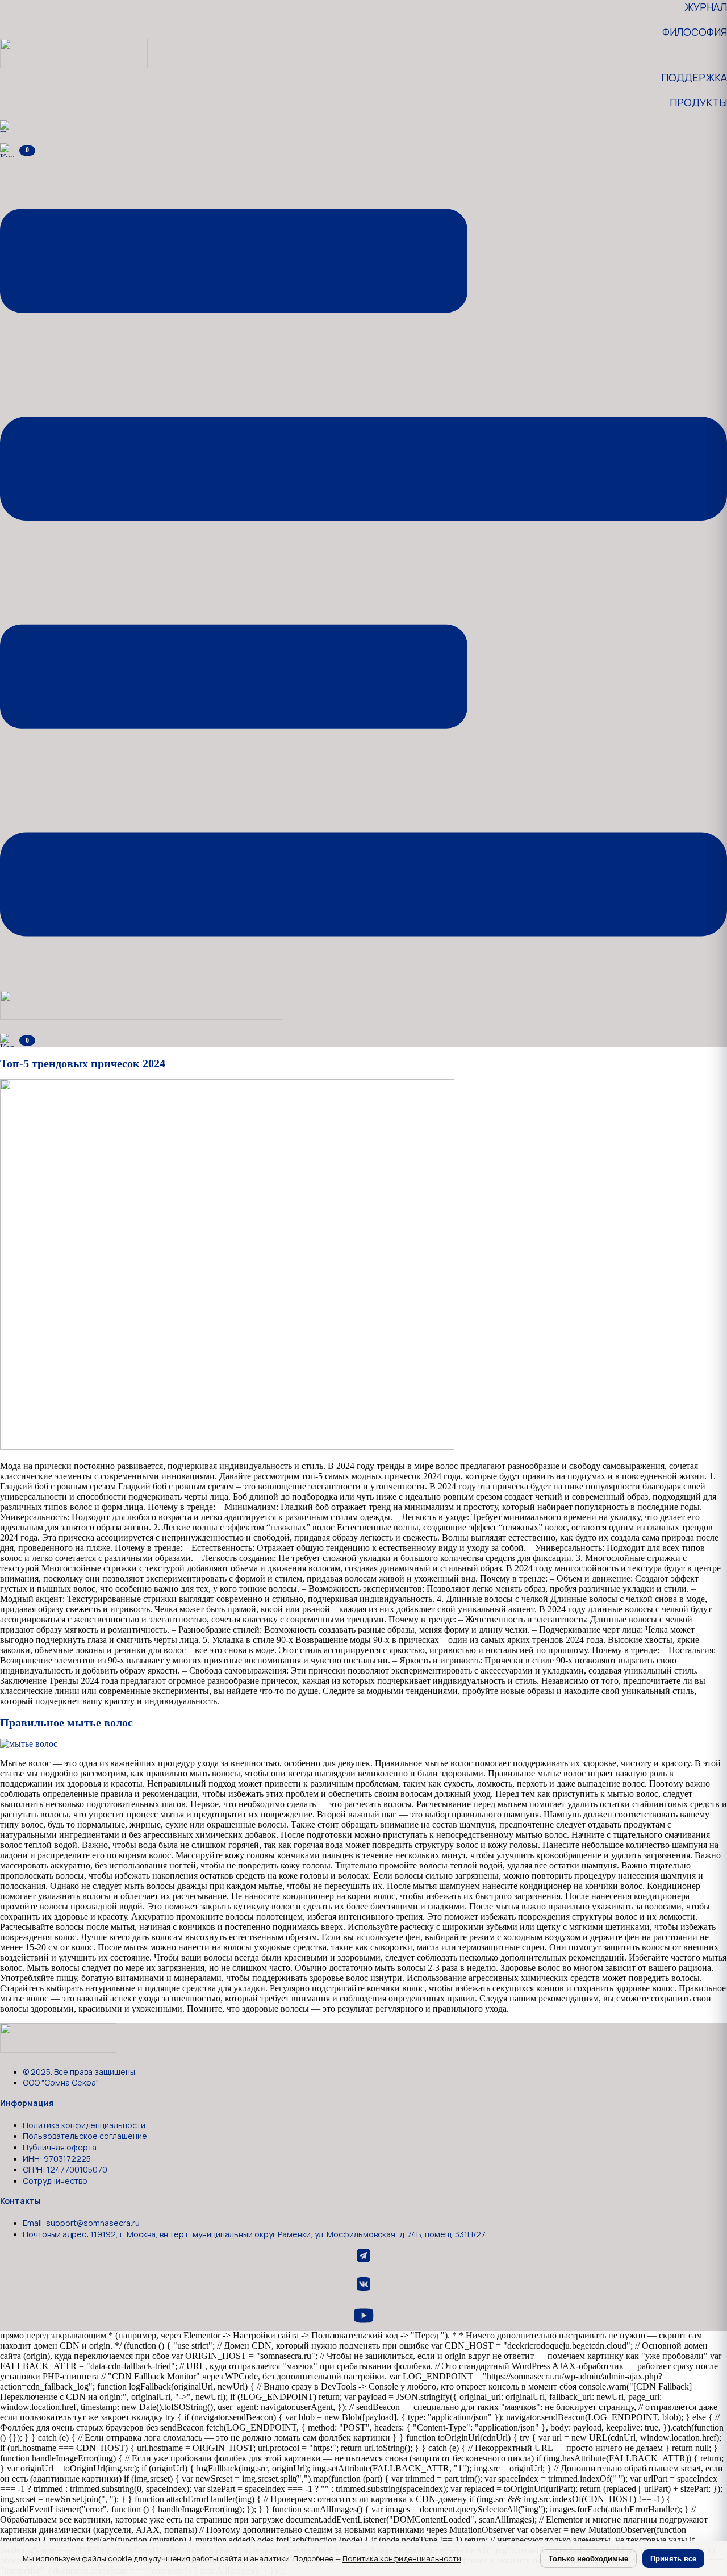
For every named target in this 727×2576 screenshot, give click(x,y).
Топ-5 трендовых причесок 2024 (83, 1063)
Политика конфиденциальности (402, 2558)
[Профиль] (6, 125)
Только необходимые (588, 2559)
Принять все (673, 2559)
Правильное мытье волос (66, 1722)
